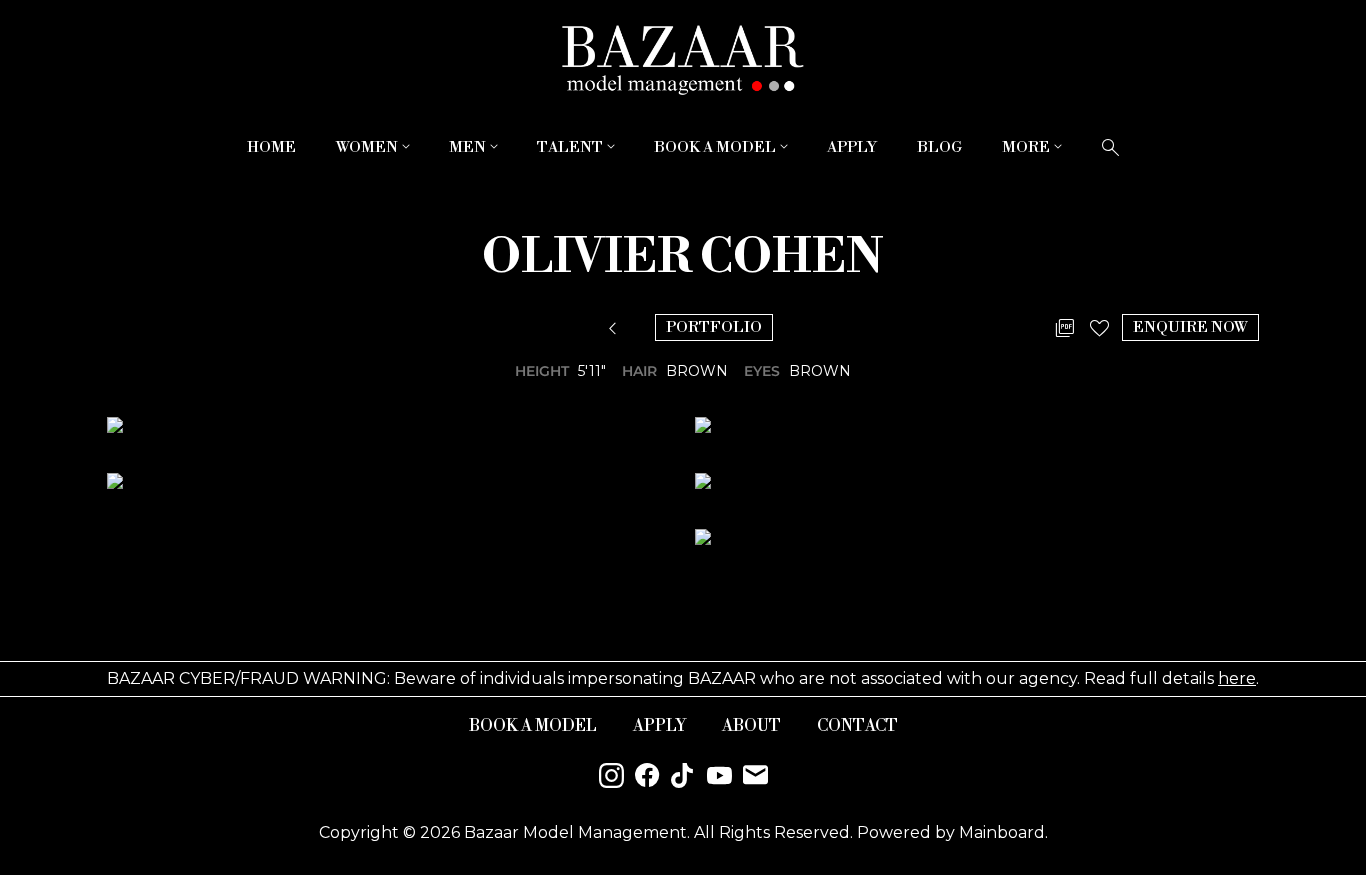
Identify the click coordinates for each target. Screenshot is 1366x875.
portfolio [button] (714, 327)
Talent (578, 147)
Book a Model (723, 147)
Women (375, 147)
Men (475, 147)
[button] (616, 329)
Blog (939, 147)
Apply (852, 147)
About (751, 726)
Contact (857, 726)
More (1034, 147)
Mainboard (1002, 832)
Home (271, 147)
